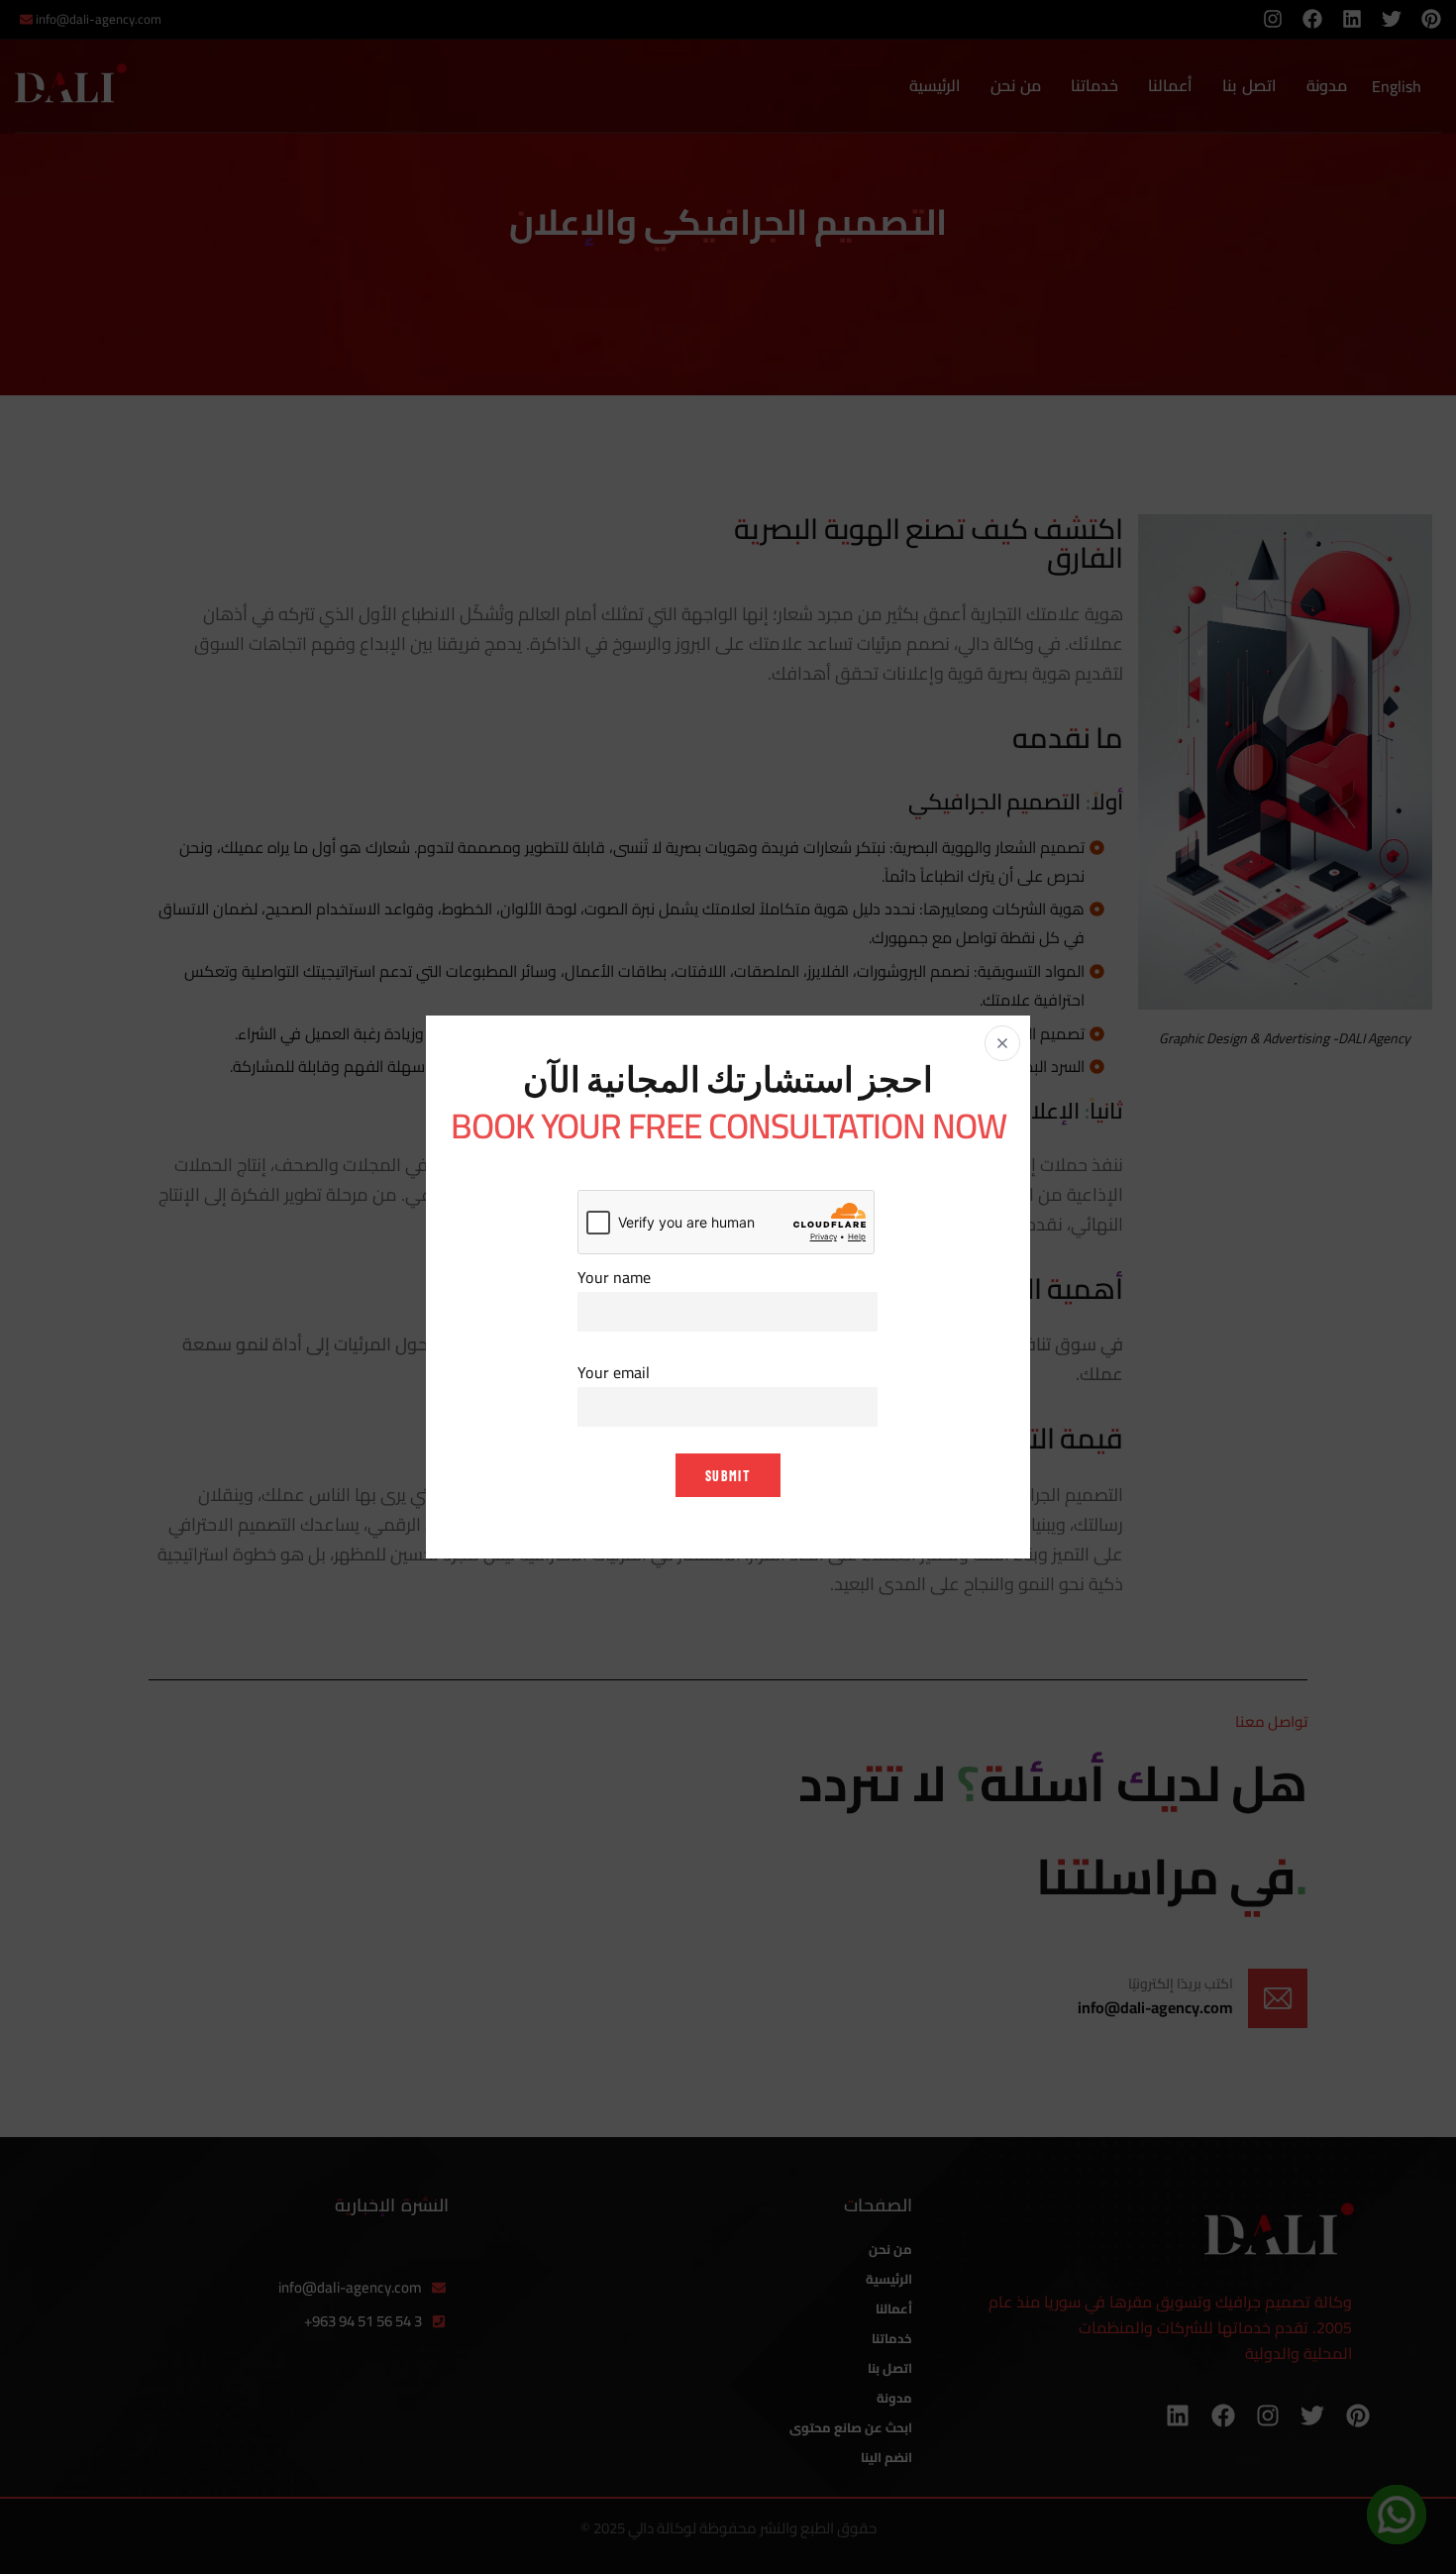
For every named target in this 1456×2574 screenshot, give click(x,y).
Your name (614, 1278)
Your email (614, 1373)
